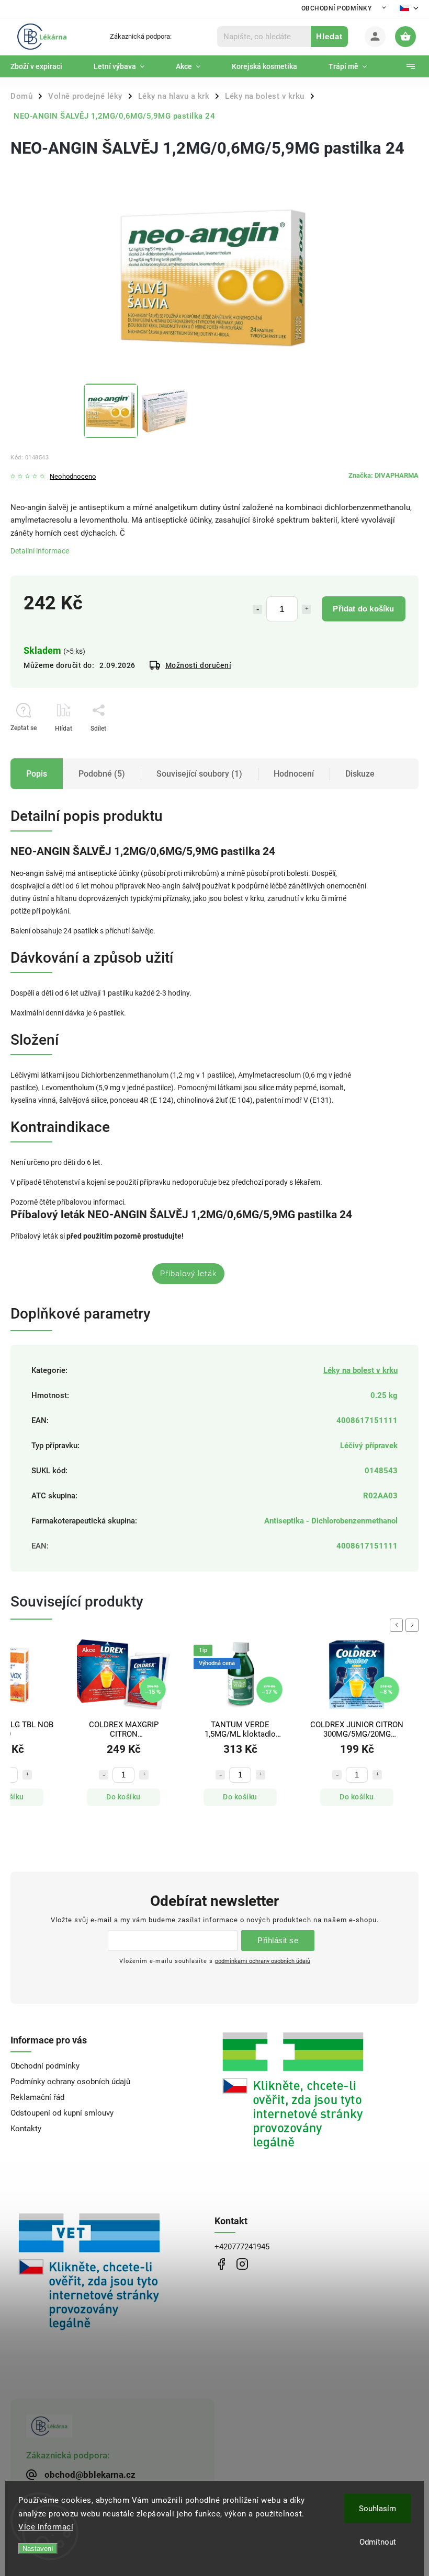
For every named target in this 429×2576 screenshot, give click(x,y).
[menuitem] (44, 66)
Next (414, 1625)
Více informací (46, 2527)
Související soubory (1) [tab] (199, 774)
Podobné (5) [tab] (102, 774)
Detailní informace (40, 551)
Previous (398, 1625)
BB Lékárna (221, 2264)
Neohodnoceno (73, 477)
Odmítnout (378, 2542)
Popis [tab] (37, 774)
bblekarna (242, 2264)
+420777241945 (242, 2247)
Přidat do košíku (363, 609)
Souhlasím (377, 2509)
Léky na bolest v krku (360, 1370)
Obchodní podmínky (337, 8)
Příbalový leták (188, 1274)
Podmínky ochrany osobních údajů (70, 2082)
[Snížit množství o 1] (257, 609)
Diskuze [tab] (360, 774)
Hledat (329, 36)
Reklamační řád (37, 2097)
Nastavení (38, 2549)
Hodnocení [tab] (294, 774)
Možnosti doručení (199, 665)
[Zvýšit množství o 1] (307, 609)
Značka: (383, 475)
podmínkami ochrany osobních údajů (263, 1961)
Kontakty (26, 2129)
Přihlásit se (278, 1940)
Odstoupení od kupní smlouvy (62, 2113)
